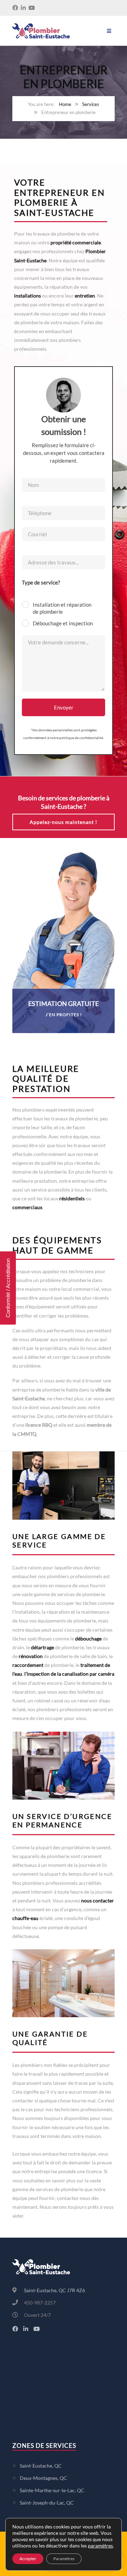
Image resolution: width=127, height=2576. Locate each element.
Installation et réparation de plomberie (62, 608)
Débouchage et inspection (63, 623)
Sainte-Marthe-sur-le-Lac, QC (52, 2490)
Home (65, 104)
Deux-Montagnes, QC (43, 2478)
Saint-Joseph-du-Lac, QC (47, 2503)
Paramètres (64, 2559)
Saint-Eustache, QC (41, 2466)
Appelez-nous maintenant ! (64, 822)
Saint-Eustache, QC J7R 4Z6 (55, 2290)
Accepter (28, 2559)
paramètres (100, 2546)
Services (91, 104)
